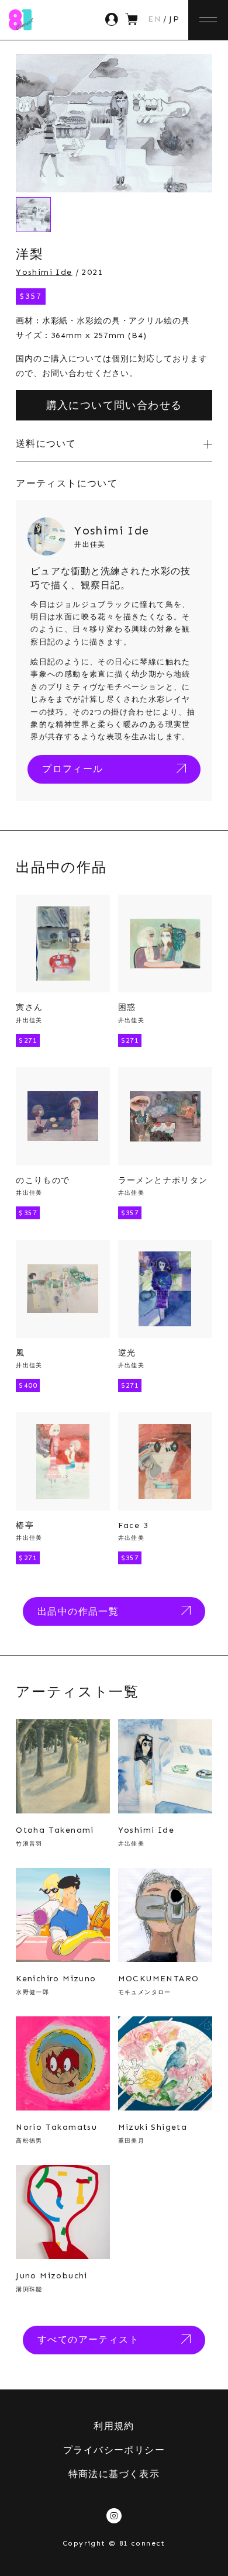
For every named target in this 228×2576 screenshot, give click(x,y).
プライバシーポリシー (114, 2450)
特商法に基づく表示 (114, 2474)
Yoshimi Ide (44, 272)
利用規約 (114, 2426)
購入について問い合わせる (114, 405)
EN (155, 19)
